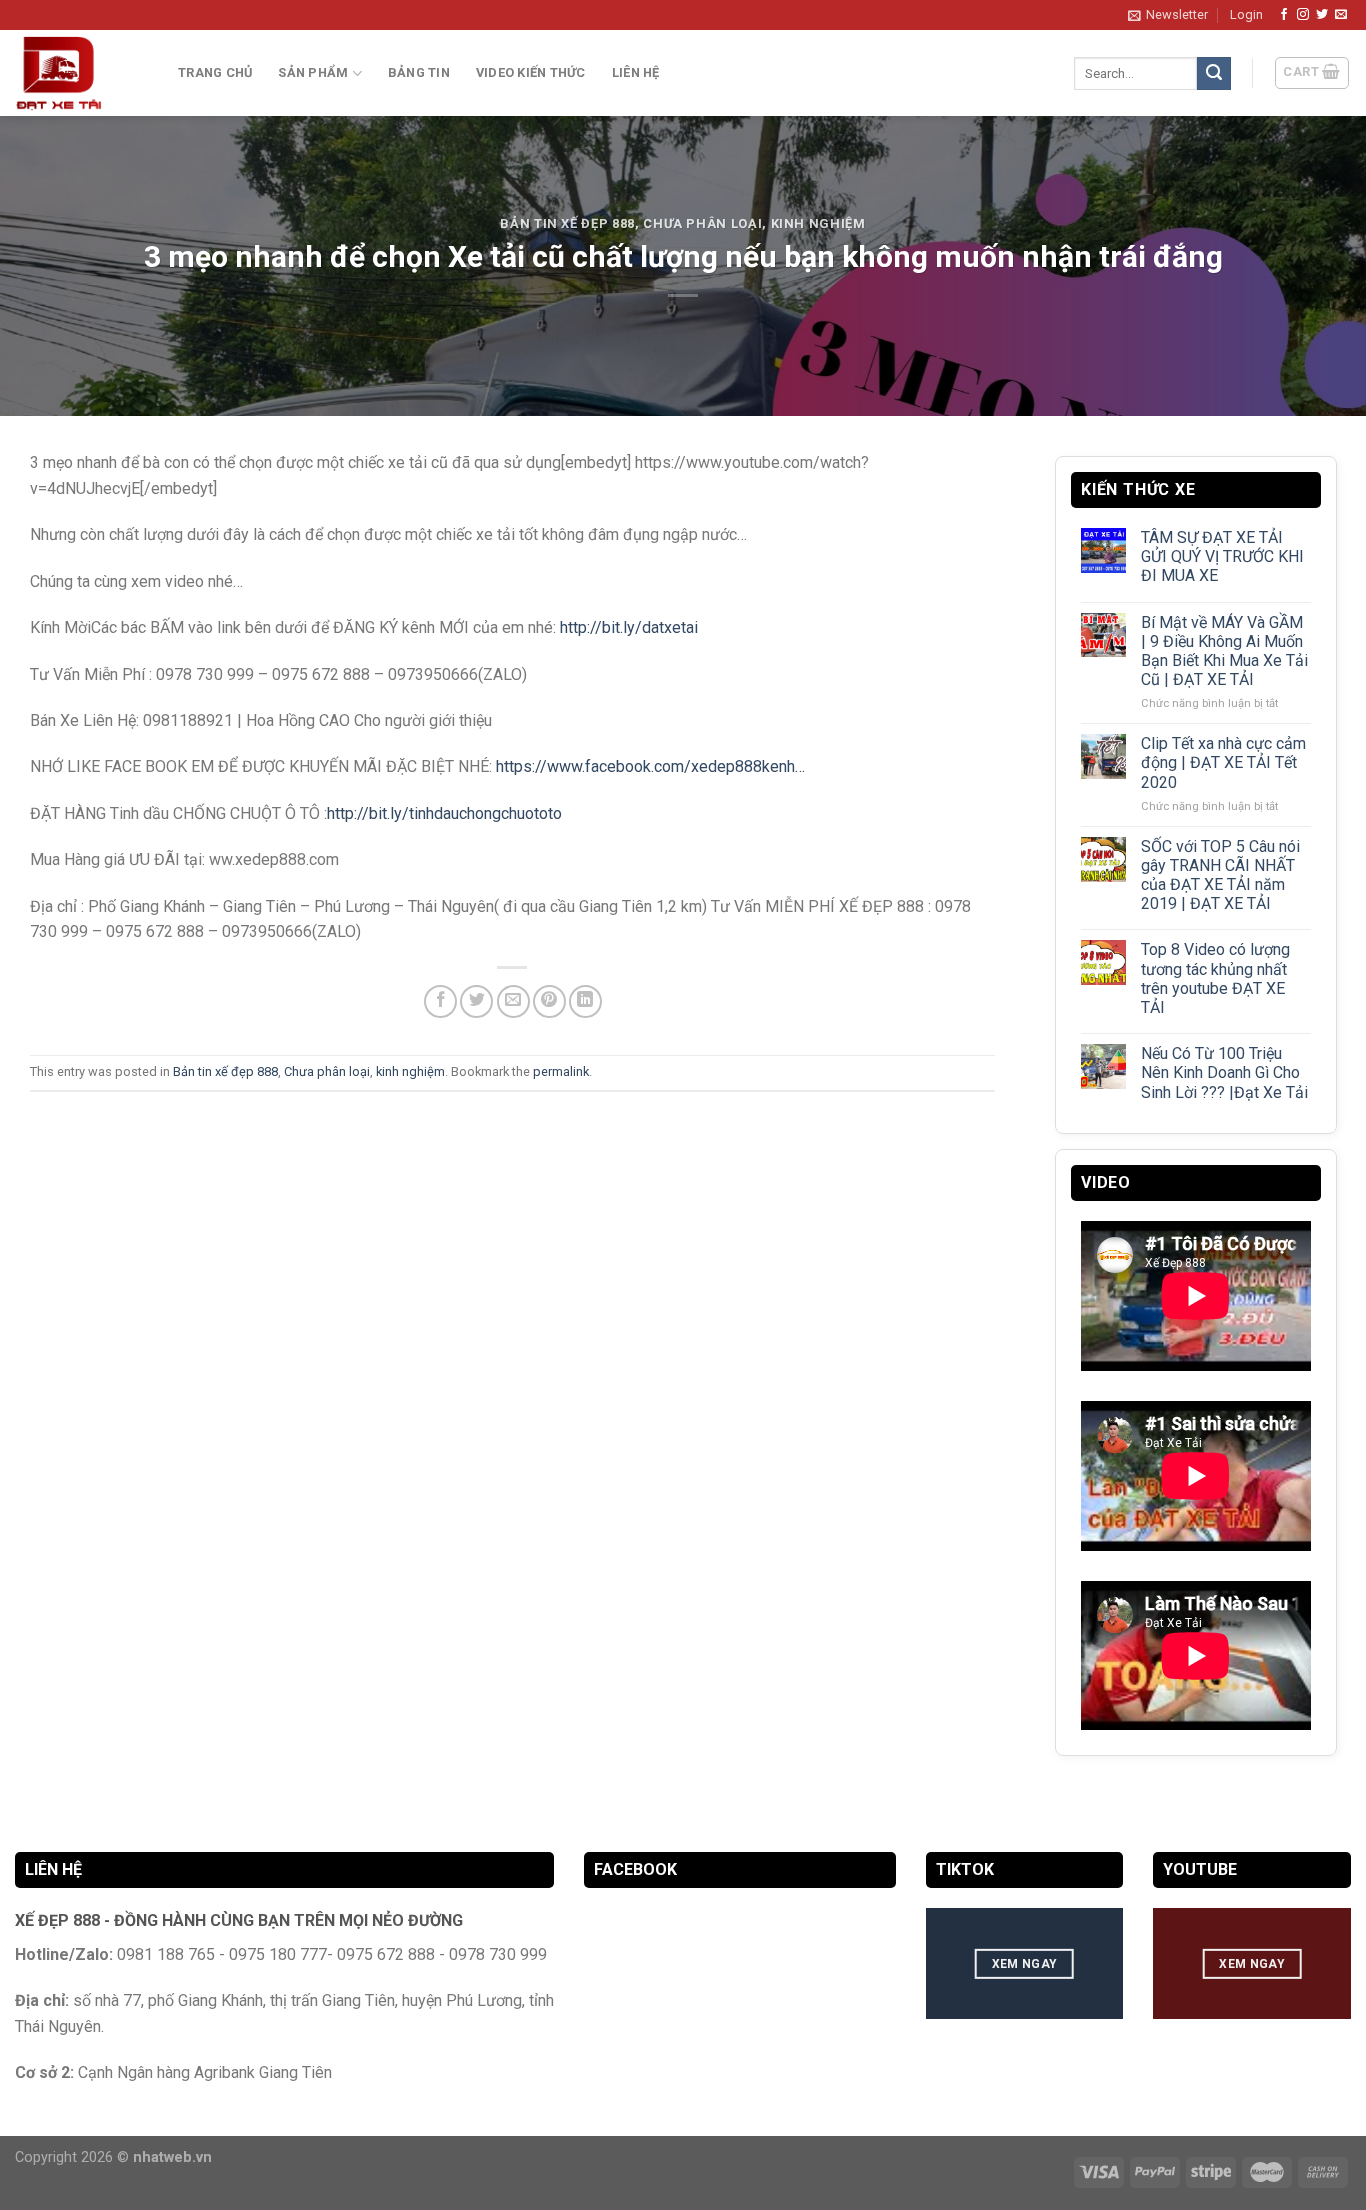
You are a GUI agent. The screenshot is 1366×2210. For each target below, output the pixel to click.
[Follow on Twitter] (1322, 15)
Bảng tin (419, 72)
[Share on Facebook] (440, 1001)
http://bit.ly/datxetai (629, 627)
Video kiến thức (531, 72)
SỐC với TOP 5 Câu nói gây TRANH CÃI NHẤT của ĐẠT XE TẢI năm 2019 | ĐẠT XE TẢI (1219, 875)
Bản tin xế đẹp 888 (567, 223)
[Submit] (1214, 74)
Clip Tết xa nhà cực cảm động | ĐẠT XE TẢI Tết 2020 (1222, 763)
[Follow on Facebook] (1284, 15)
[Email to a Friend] (513, 1001)
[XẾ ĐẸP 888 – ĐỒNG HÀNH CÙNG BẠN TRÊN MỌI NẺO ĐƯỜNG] (81, 73)
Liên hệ (636, 72)
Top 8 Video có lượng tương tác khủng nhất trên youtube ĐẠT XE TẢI (1214, 979)
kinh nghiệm (818, 223)
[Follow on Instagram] (1303, 15)
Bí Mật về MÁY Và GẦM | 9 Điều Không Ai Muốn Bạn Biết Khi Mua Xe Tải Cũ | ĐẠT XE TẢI (1223, 651)
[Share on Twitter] (476, 1001)
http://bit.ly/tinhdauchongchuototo (444, 813)
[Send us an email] (1341, 15)
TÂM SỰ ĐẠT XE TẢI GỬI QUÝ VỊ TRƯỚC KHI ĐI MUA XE (1221, 556)
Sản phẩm (313, 72)
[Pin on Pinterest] (549, 1001)
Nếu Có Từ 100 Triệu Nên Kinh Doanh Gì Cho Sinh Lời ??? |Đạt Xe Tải (1223, 1073)
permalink (561, 1071)
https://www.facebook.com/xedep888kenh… (650, 766)
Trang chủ (215, 72)
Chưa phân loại (702, 223)
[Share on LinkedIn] (585, 1001)
